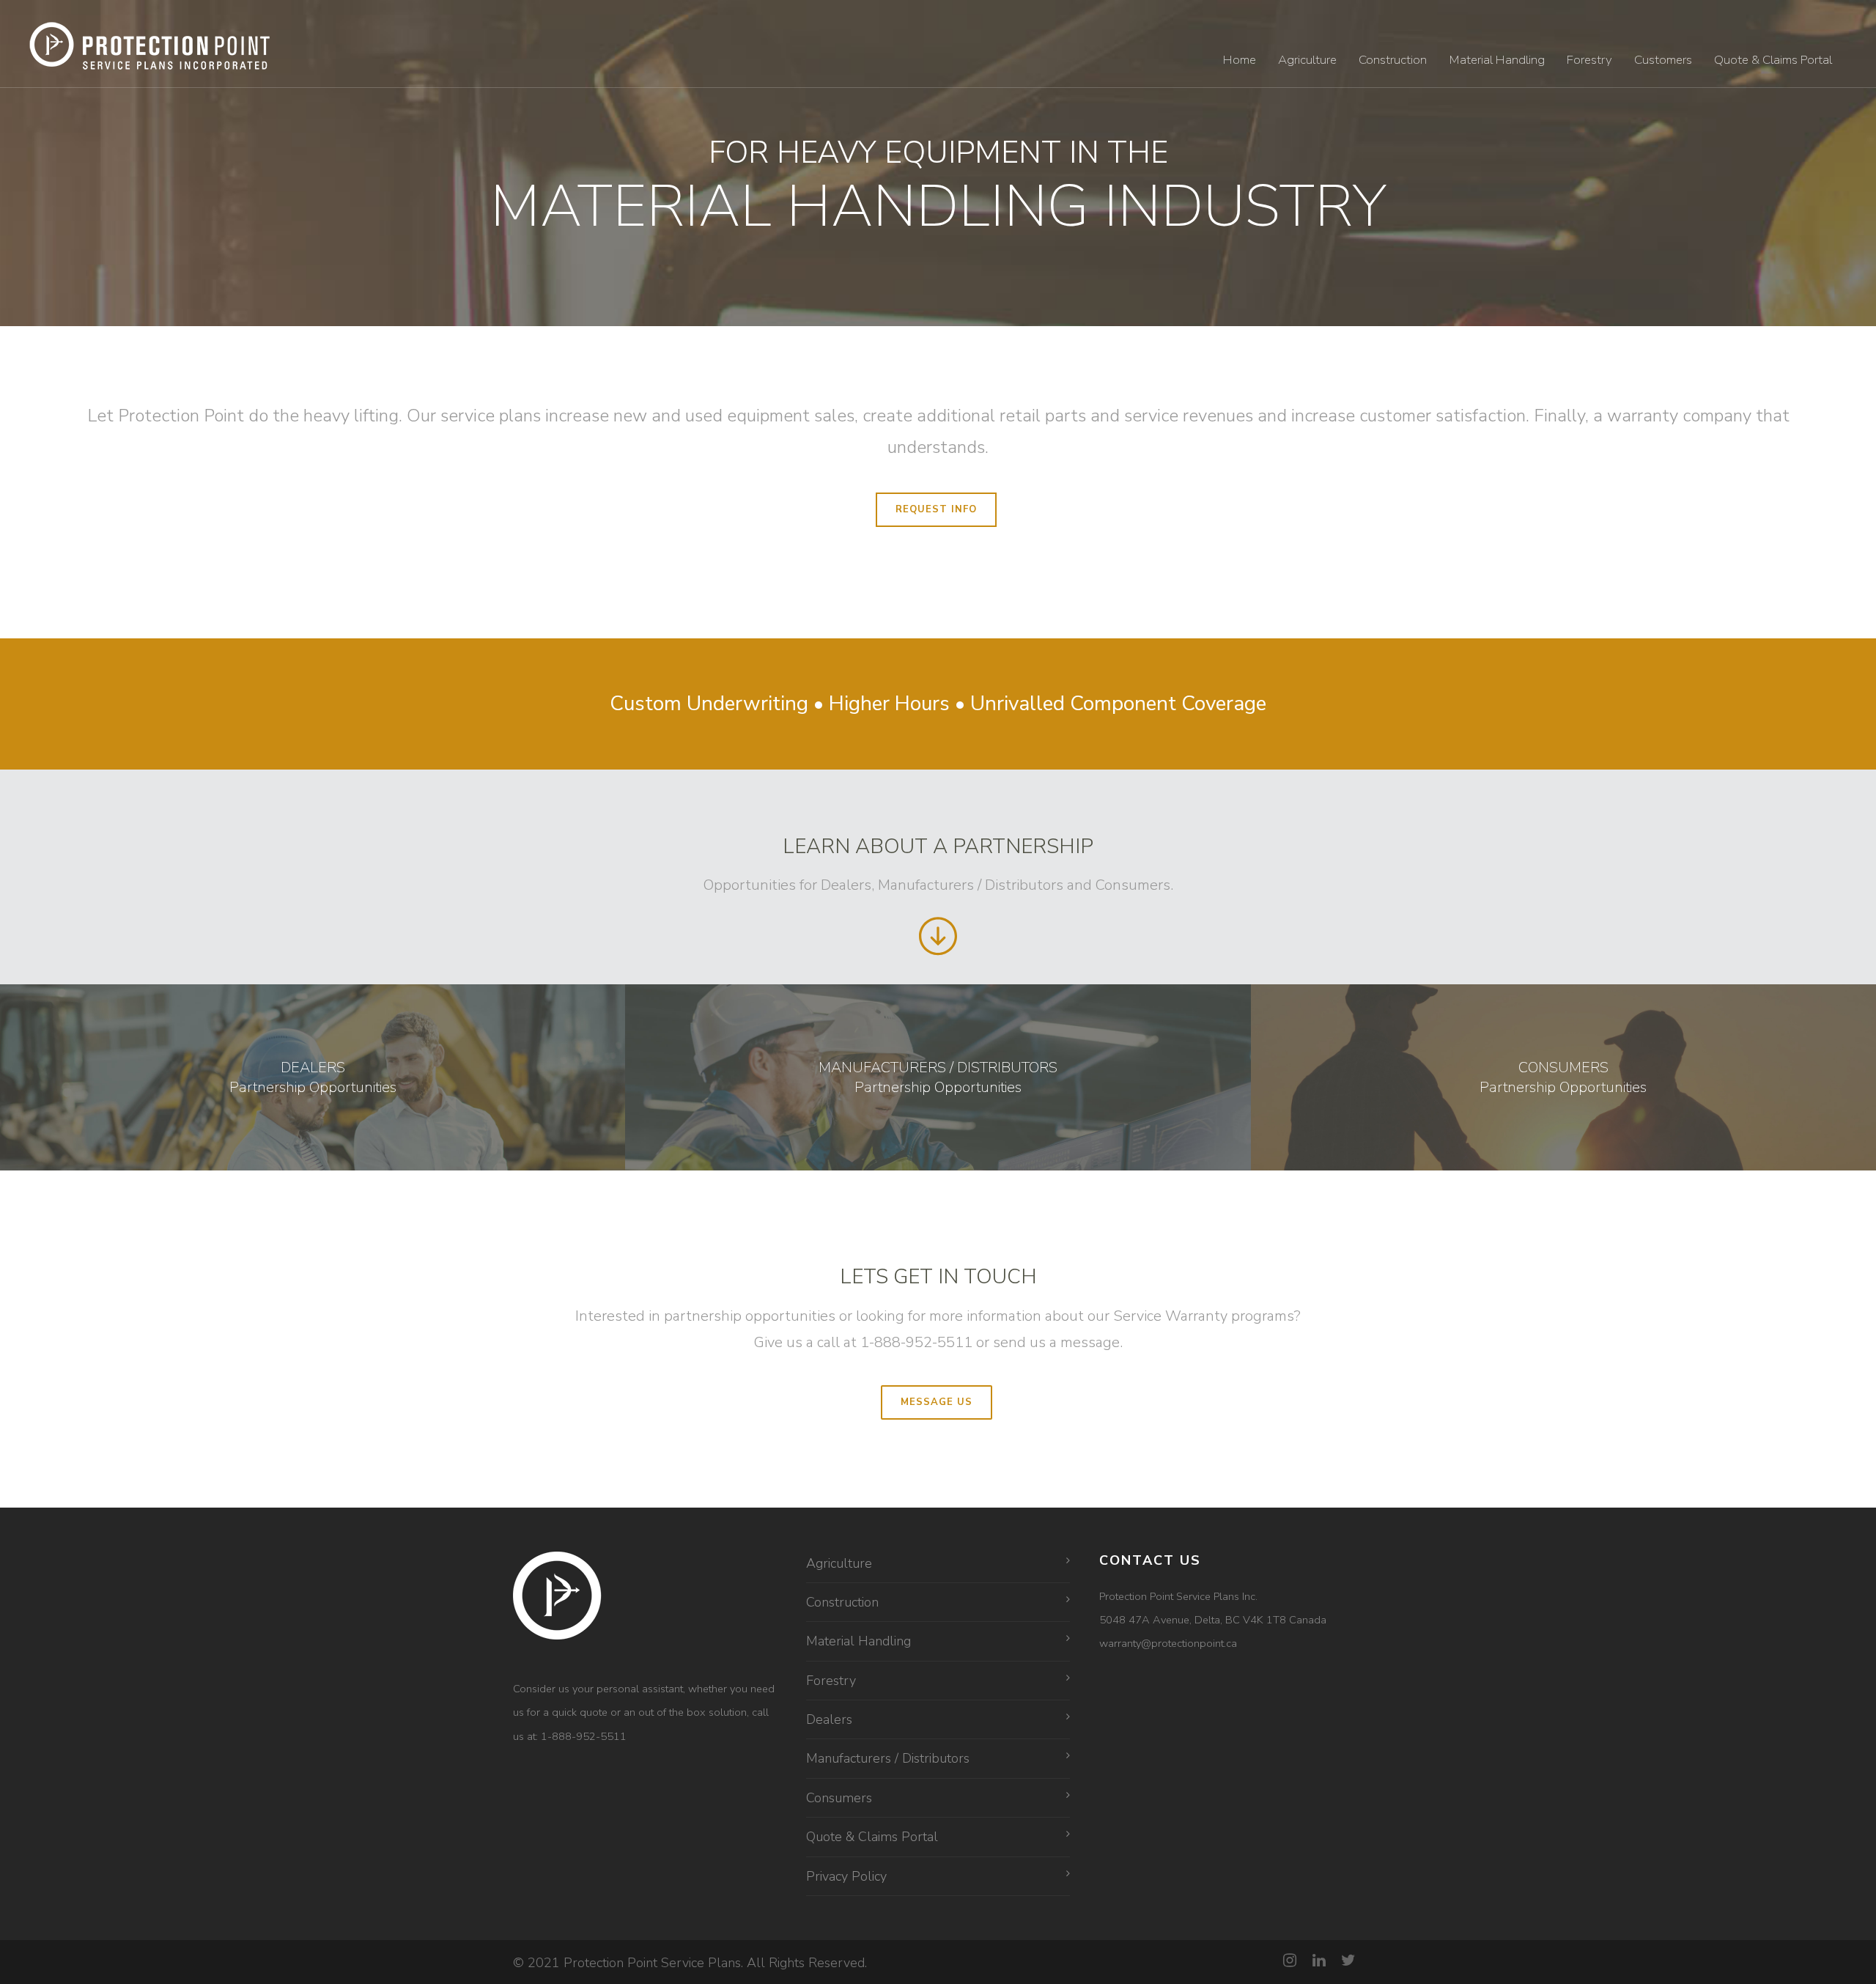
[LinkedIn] (1319, 1961)
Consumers (839, 1798)
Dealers (829, 1719)
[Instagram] (1290, 1961)
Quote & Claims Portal (1773, 60)
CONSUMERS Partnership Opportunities (1563, 1077)
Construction (1393, 60)
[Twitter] (1348, 1961)
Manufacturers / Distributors (888, 1758)
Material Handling (1497, 60)
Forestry (1589, 60)
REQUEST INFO (936, 509)
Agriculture (1307, 60)
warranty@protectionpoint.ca (1168, 1643)
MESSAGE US (937, 1402)
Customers (1663, 60)
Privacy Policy (846, 1876)
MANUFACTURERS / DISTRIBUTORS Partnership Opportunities (938, 1077)
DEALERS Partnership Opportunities (313, 1077)
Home (1240, 60)
